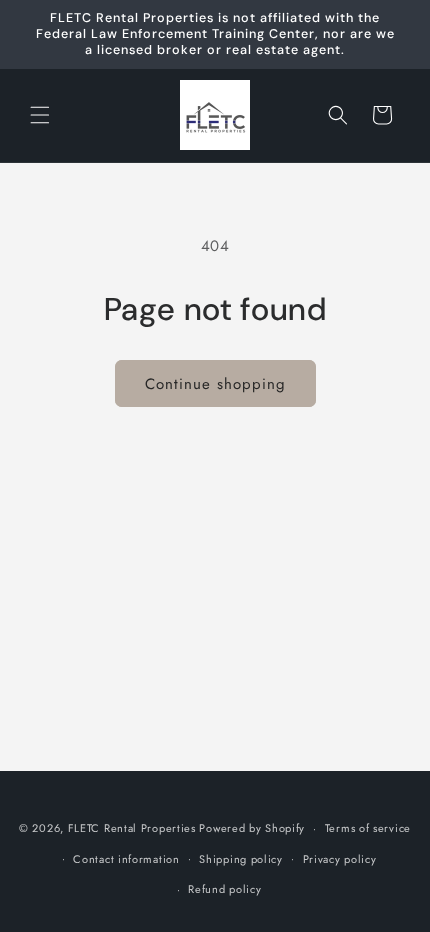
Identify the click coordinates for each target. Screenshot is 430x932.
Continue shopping (215, 384)
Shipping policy (241, 859)
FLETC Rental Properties (132, 828)
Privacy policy (340, 859)
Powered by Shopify (252, 828)
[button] (40, 115)
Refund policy (224, 889)
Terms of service (368, 828)
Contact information (126, 859)
